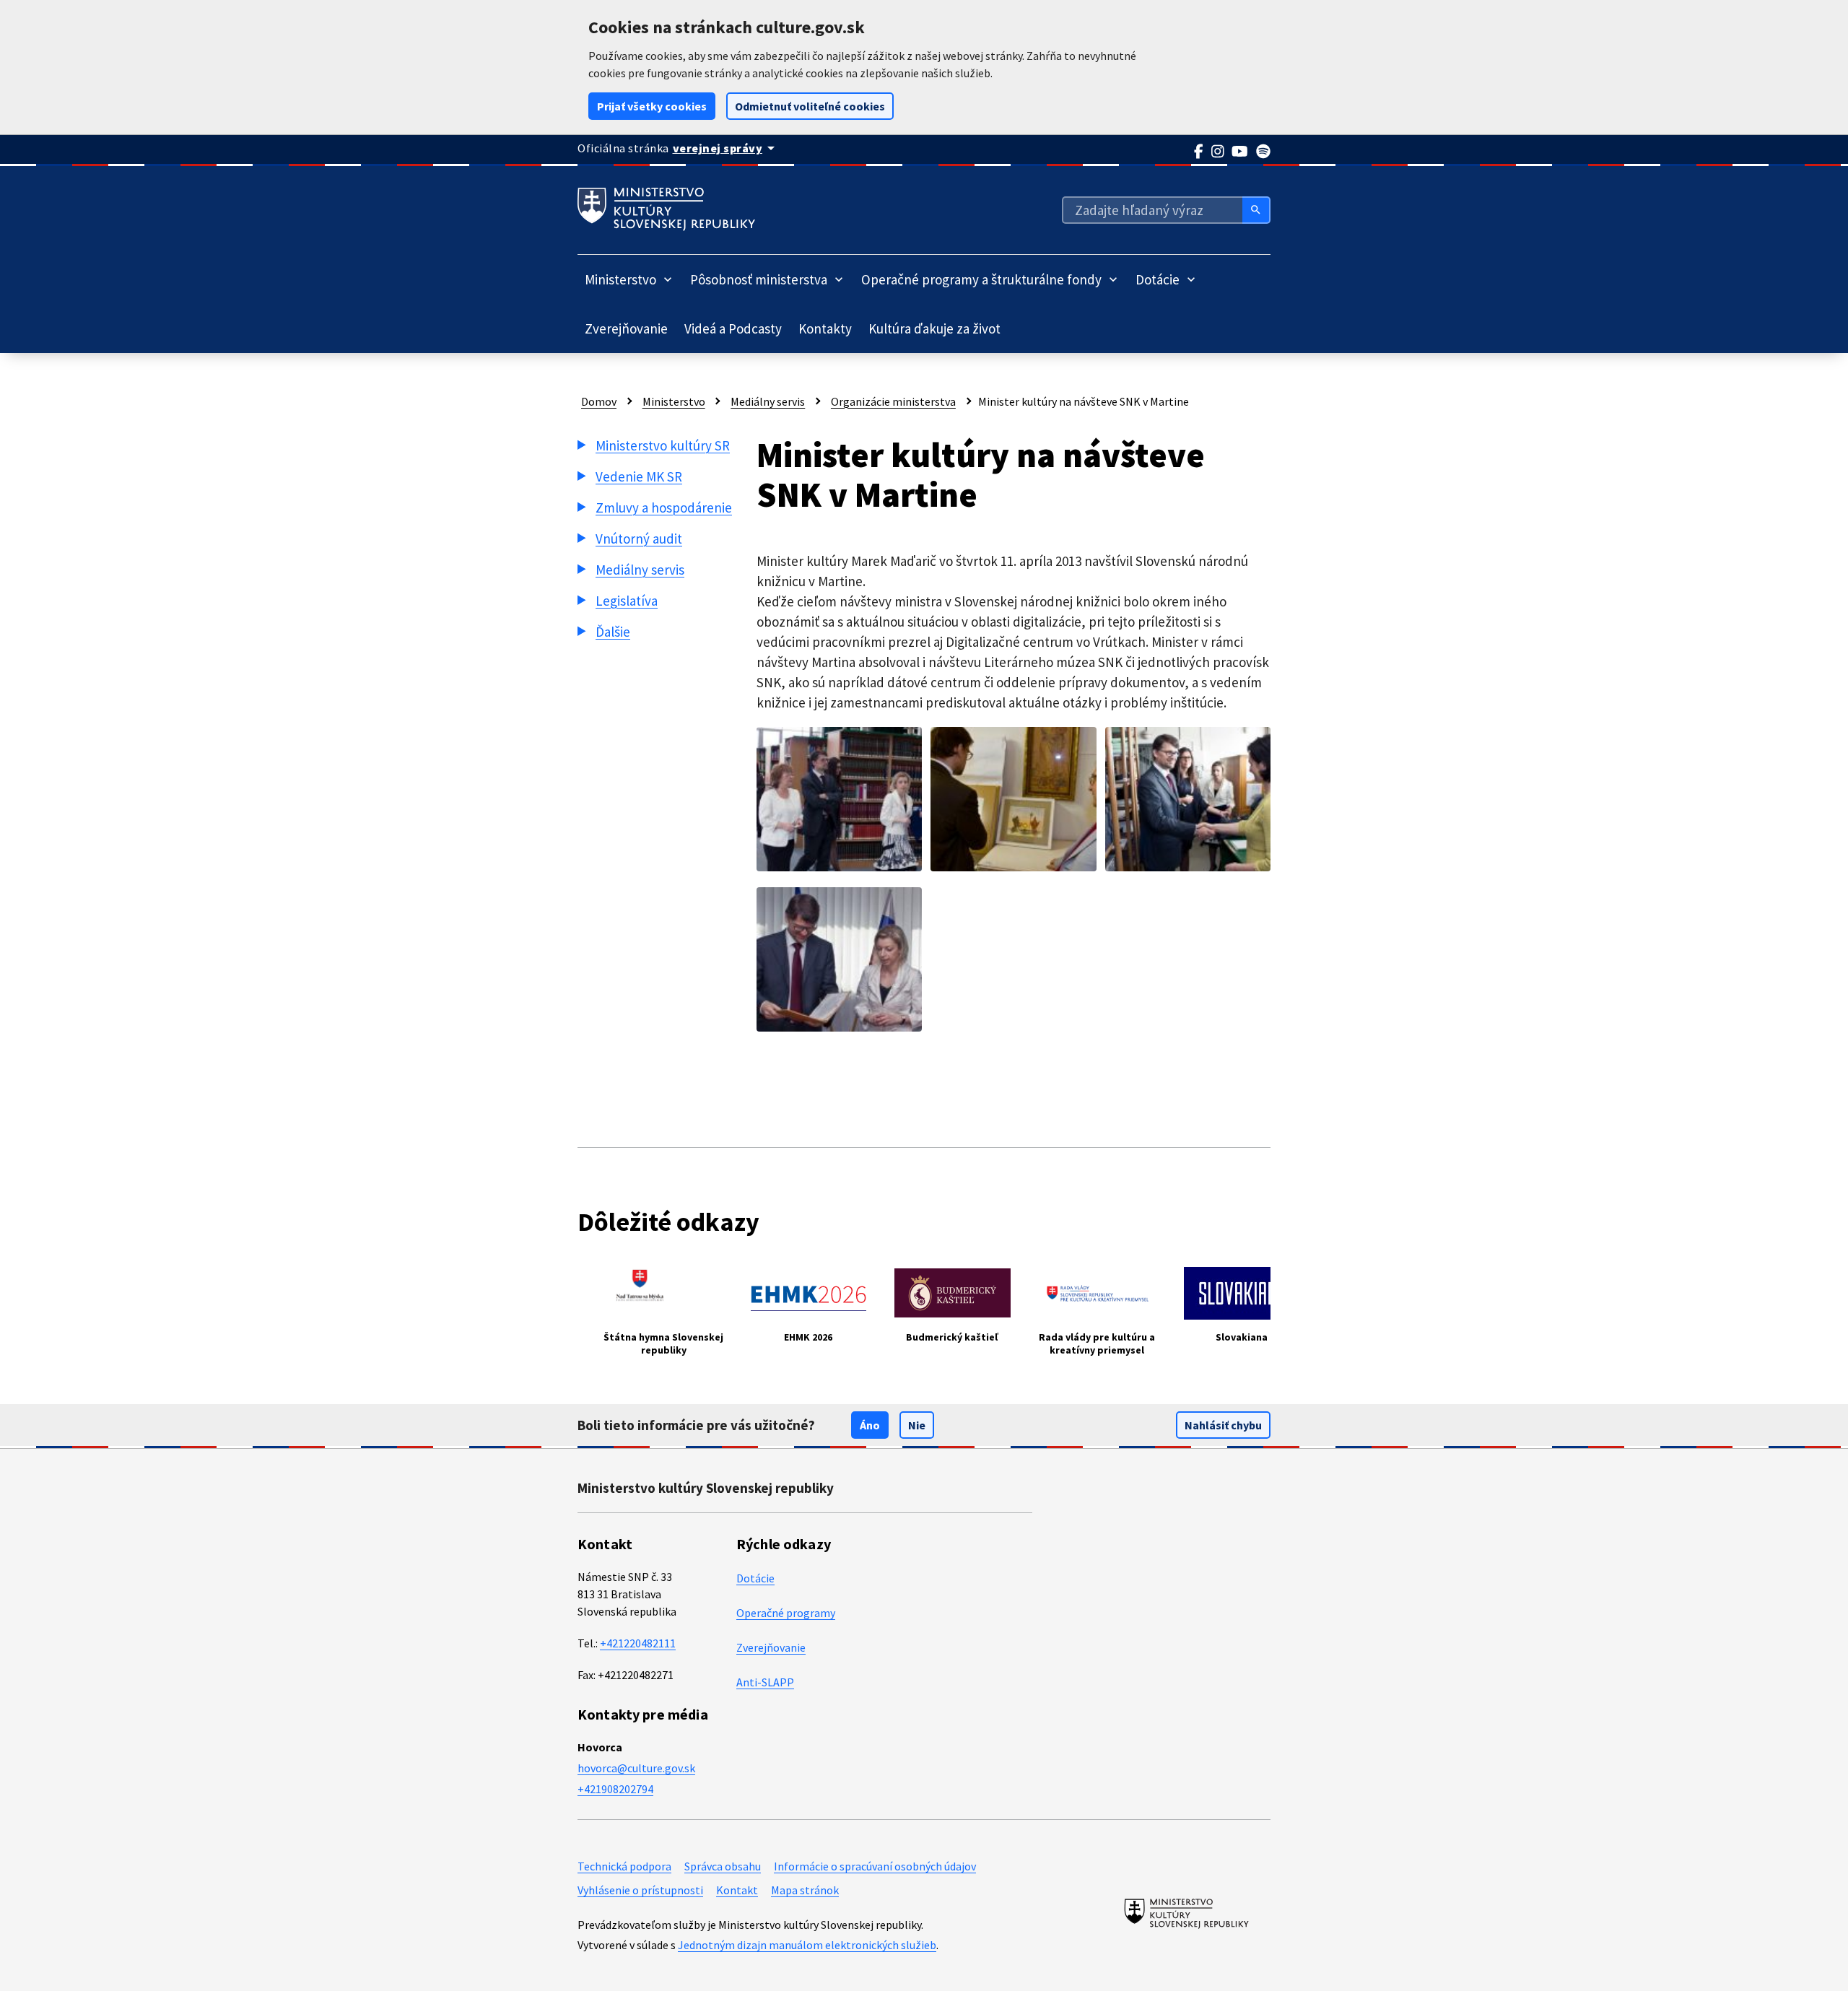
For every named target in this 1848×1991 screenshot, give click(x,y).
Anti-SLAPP (765, 1682)
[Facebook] (1199, 152)
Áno (870, 1425)
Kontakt (737, 1890)
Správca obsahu (723, 1866)
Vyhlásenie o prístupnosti (640, 1890)
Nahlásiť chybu (1223, 1425)
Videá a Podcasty (733, 328)
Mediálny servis (768, 401)
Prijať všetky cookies (652, 106)
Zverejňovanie (626, 328)
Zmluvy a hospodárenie (664, 507)
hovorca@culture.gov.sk (636, 1768)
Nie (917, 1425)
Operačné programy (786, 1613)
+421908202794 (615, 1789)
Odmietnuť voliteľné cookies (810, 106)
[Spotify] (1264, 152)
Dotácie (755, 1578)
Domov (599, 401)
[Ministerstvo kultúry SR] (1186, 1913)
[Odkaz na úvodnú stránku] (666, 209)
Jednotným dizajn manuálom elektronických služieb (807, 1945)
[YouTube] (1240, 152)
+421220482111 (638, 1643)
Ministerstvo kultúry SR (663, 445)
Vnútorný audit (639, 539)
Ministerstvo (674, 401)
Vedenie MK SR (639, 476)
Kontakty (825, 328)
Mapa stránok (805, 1890)
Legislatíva (627, 601)
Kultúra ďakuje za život (934, 328)
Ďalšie (613, 632)
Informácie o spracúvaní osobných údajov (875, 1866)
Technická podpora (624, 1866)
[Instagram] (1218, 152)
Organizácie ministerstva (893, 401)
